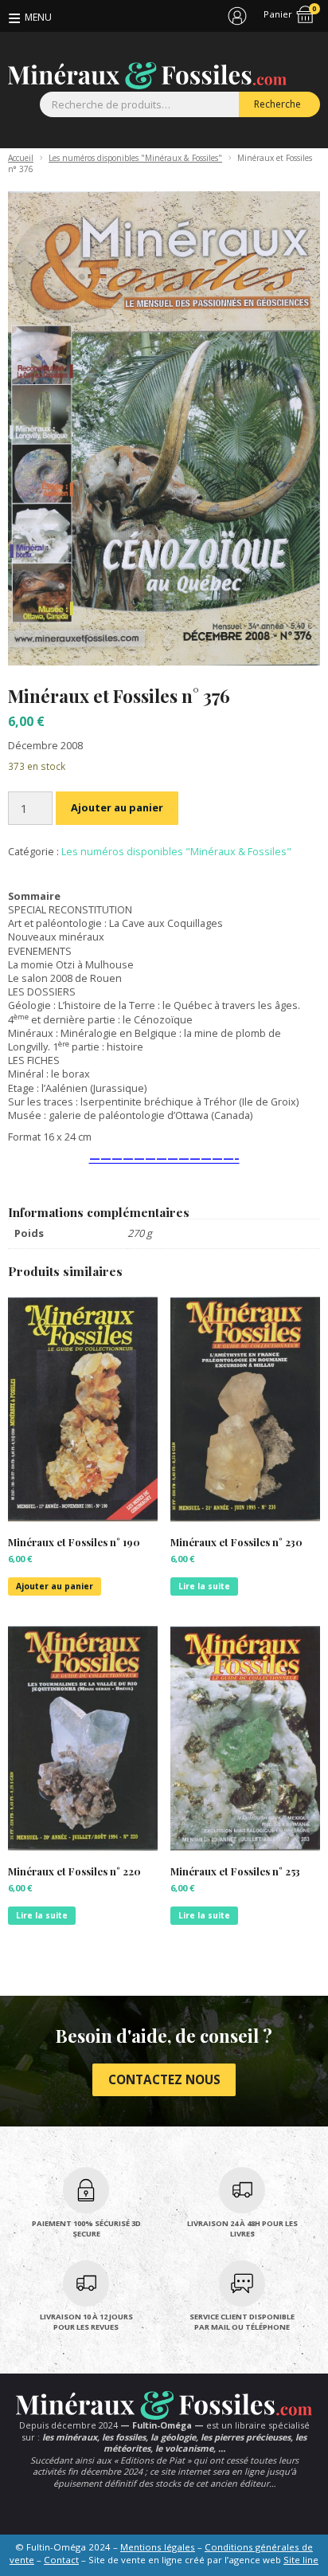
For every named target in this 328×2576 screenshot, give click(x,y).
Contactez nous (164, 2079)
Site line (301, 2560)
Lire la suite (204, 1586)
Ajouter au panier (117, 807)
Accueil (21, 158)
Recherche (277, 104)
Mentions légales (158, 2547)
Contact (61, 2560)
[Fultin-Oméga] (147, 76)
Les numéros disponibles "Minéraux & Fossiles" (135, 158)
